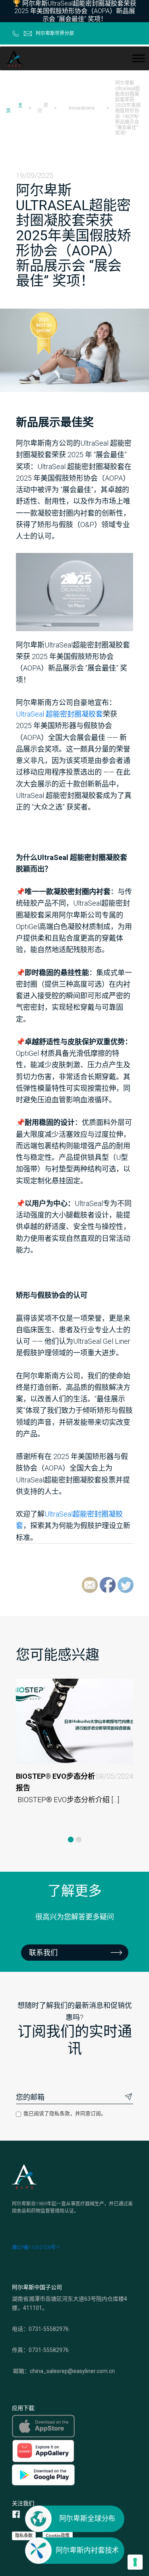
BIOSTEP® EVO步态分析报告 (74, 1782)
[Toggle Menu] (139, 58)
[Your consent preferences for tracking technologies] (135, 2562)
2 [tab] (79, 1840)
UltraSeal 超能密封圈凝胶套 (59, 714)
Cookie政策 (58, 2535)
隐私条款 (24, 2535)
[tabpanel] (74, 1753)
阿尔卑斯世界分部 (55, 33)
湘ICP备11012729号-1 (36, 2247)
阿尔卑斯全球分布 (87, 2519)
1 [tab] (71, 1840)
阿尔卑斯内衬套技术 (87, 2550)
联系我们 (43, 1953)
